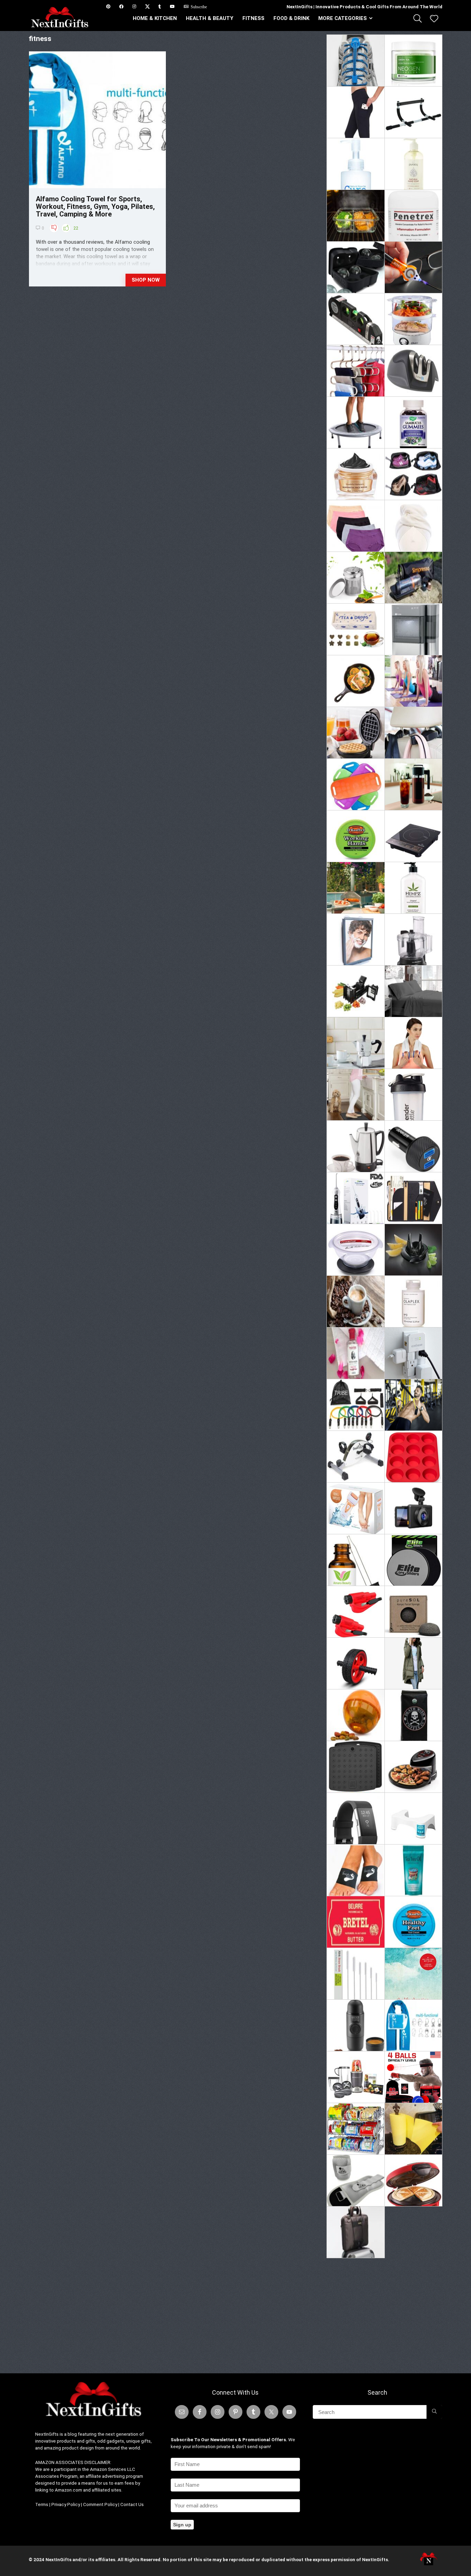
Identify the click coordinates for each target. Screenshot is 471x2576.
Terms (42, 2504)
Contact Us (132, 2504)
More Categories (343, 18)
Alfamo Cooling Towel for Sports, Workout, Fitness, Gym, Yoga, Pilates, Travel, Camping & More (95, 206)
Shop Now (146, 280)
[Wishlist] (434, 19)
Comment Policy (100, 2504)
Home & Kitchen (155, 18)
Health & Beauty (210, 18)
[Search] (434, 2412)
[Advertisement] (384, 2313)
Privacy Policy (66, 2504)
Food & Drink (291, 18)
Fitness (253, 18)
